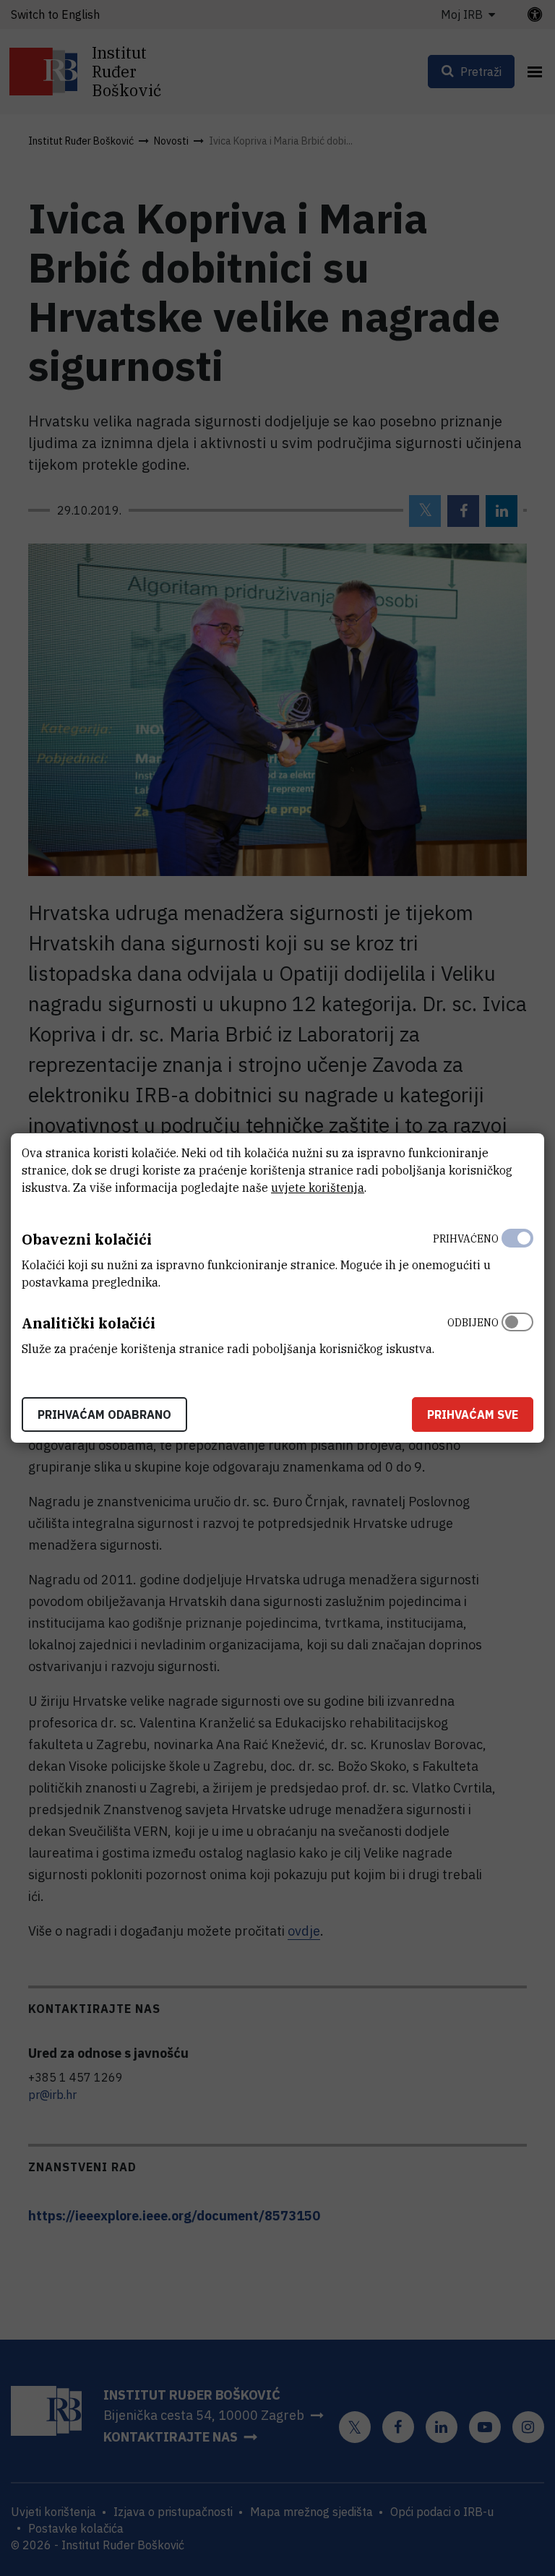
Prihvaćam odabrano (104, 1414)
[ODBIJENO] (517, 1332)
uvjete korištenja (318, 1188)
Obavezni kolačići (87, 1239)
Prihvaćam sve (473, 1414)
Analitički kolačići (89, 1323)
